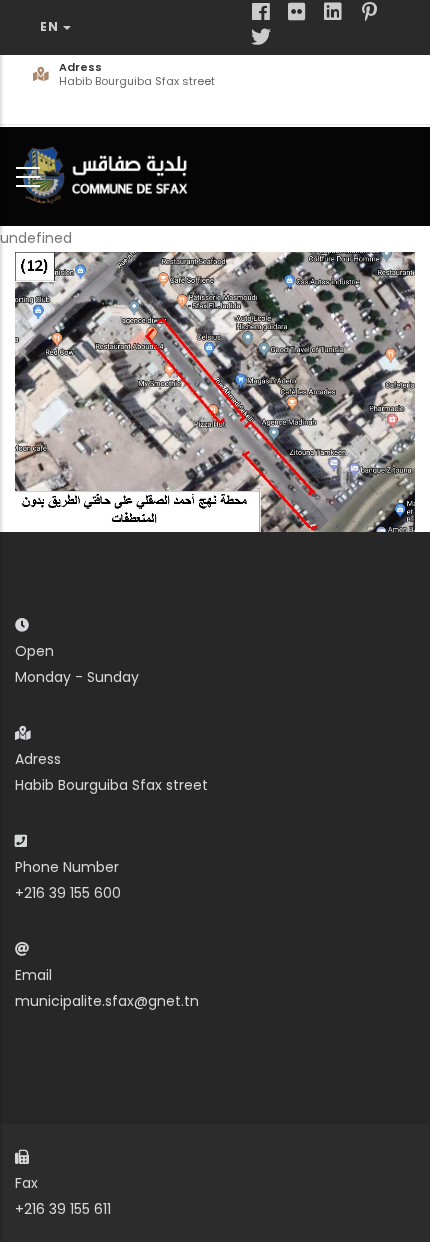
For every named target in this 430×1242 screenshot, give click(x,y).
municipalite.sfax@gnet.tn (107, 1001)
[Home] (110, 172)
